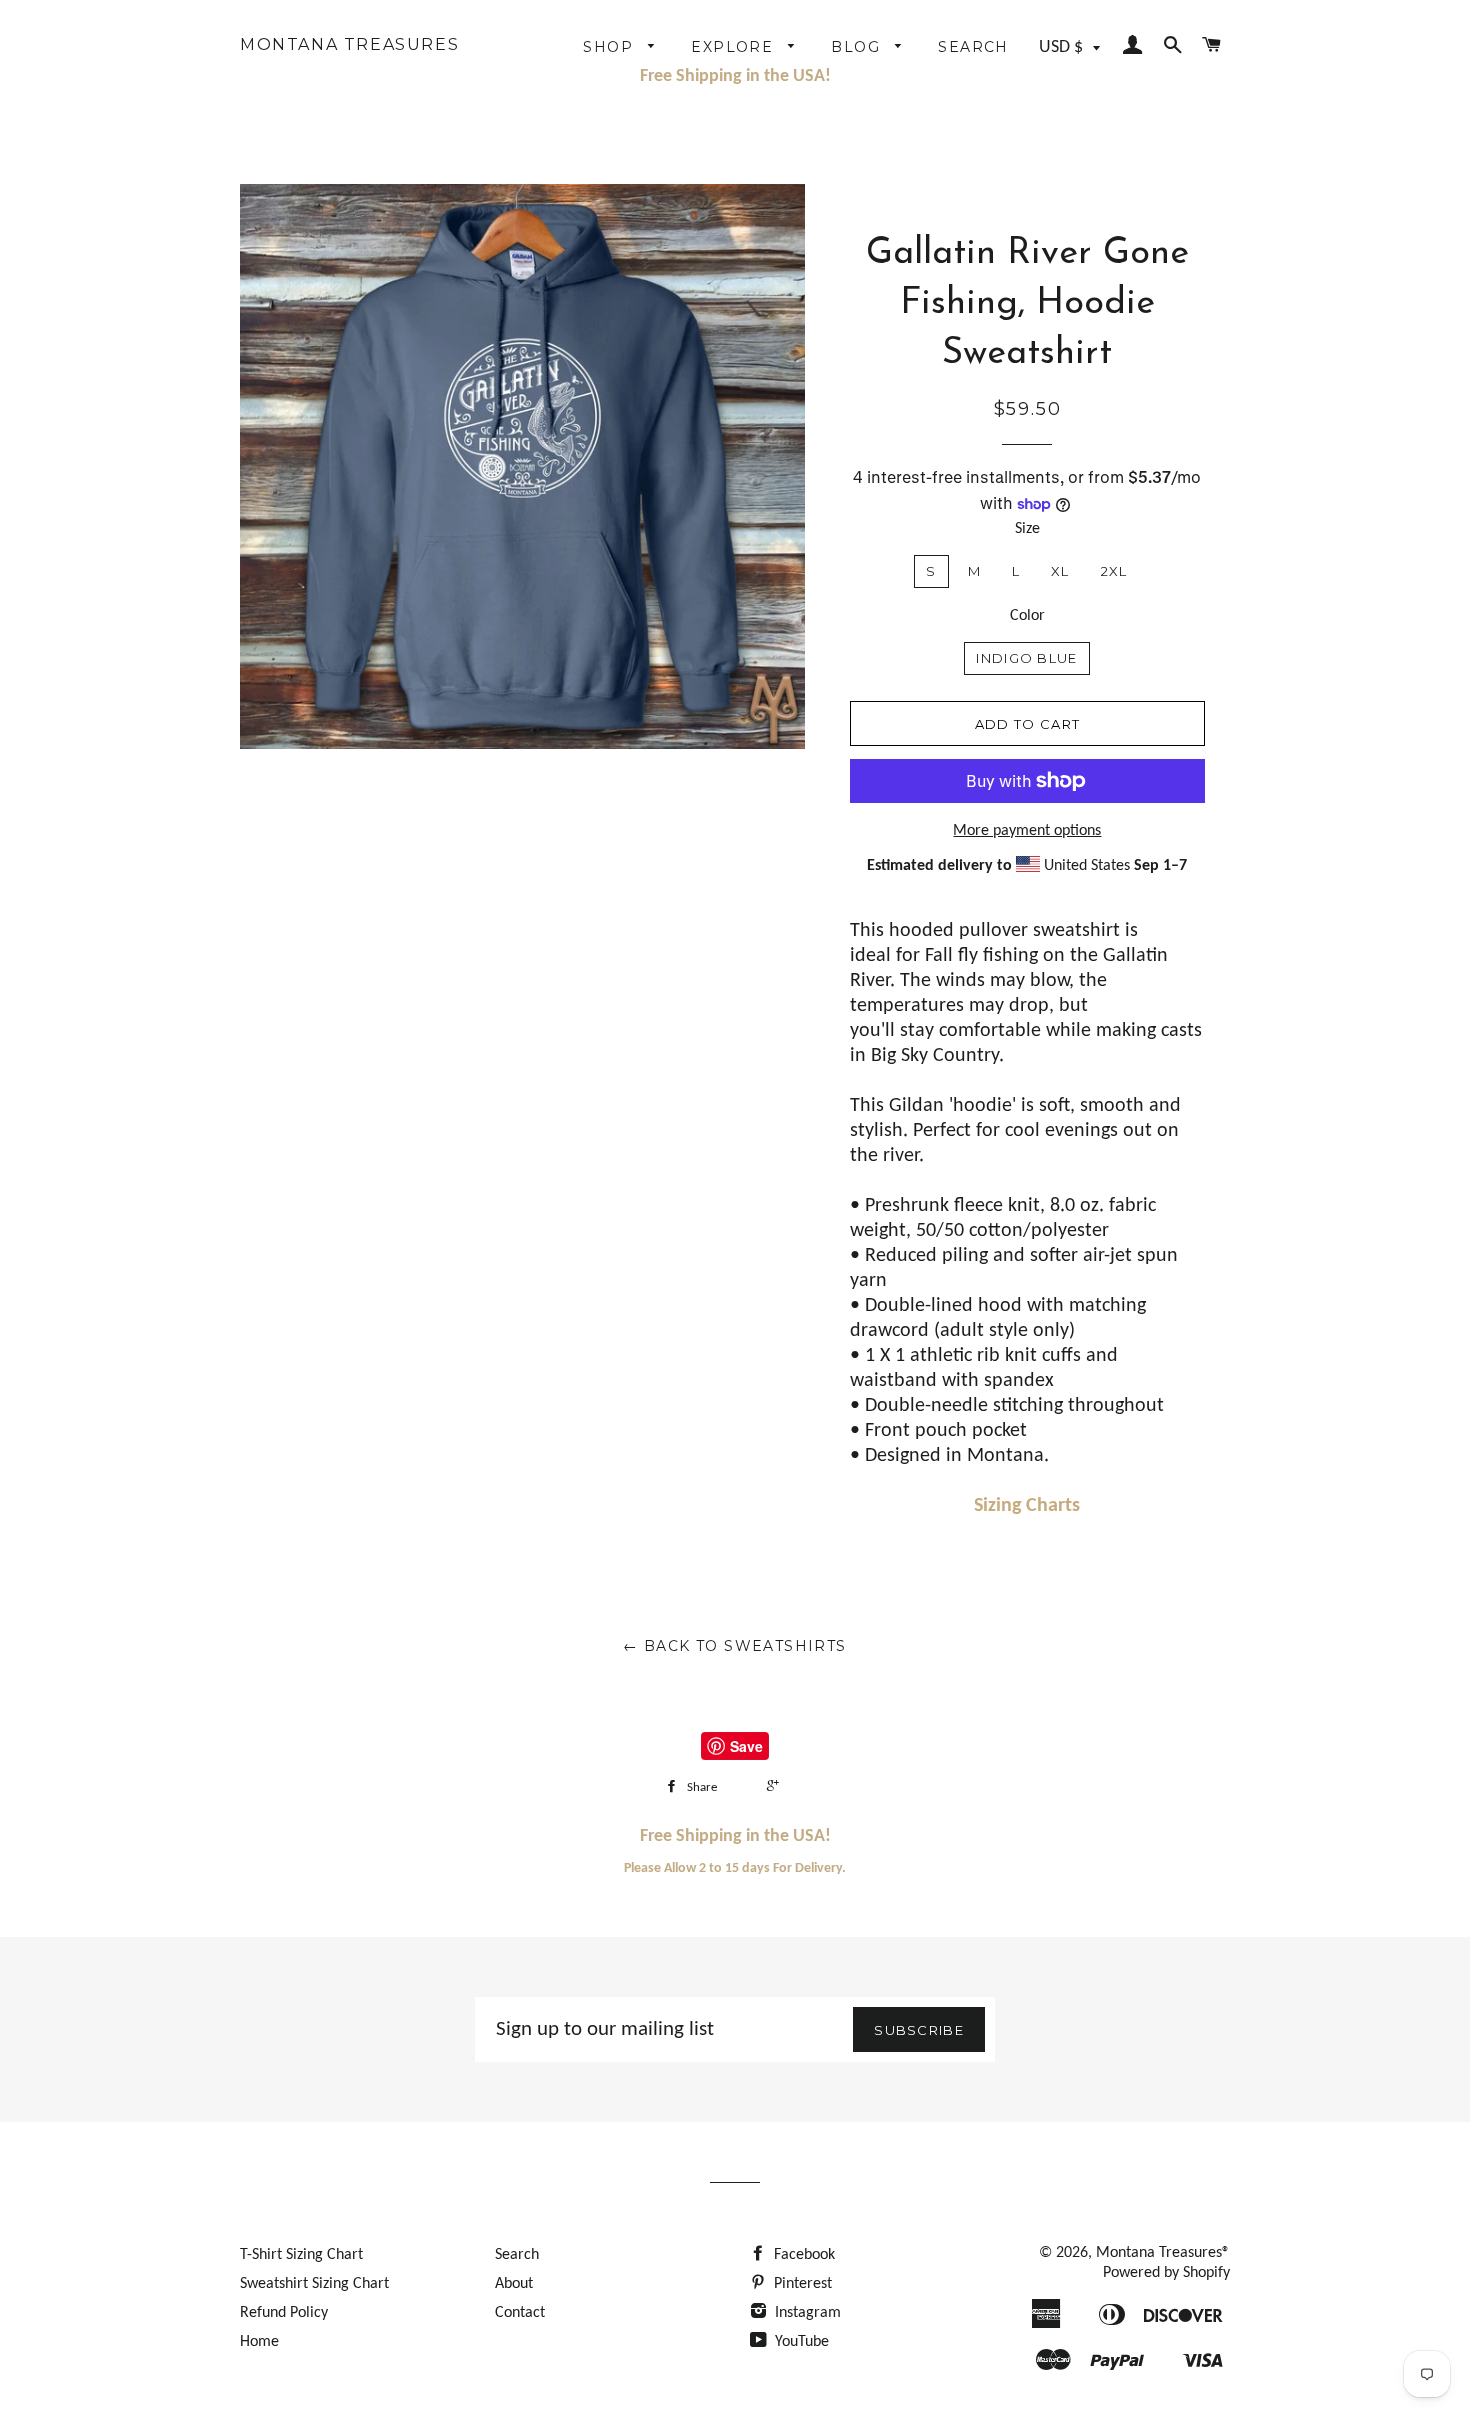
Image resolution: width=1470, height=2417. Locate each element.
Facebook (802, 2255)
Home (259, 2342)
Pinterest (801, 2284)
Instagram (806, 2313)
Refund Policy (284, 2313)
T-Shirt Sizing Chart (301, 2255)
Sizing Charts (1027, 1506)
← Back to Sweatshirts (734, 1646)
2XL (1114, 571)
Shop (610, 47)
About (514, 2284)
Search (973, 47)
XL (1060, 571)
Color (1027, 616)
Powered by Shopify (1166, 2273)
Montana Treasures (349, 45)
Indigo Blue (1026, 658)
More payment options (1027, 831)
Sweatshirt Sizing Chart (314, 2284)
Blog (858, 47)
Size (1027, 529)
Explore (734, 47)
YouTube (800, 2342)
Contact (520, 2313)
